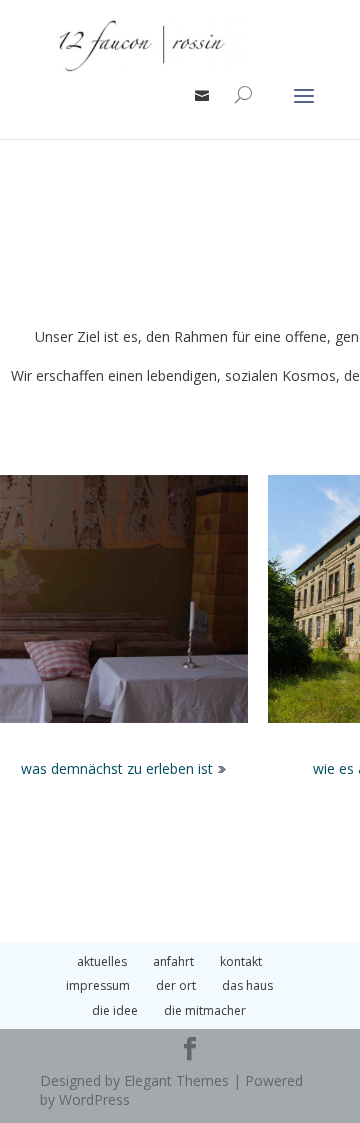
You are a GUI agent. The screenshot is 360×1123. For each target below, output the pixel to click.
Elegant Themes (176, 1080)
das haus (247, 985)
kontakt (241, 961)
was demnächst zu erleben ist (119, 768)
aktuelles (102, 961)
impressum (98, 985)
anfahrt (173, 961)
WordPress (94, 1099)
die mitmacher (205, 1010)
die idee (115, 1010)
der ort (176, 985)
